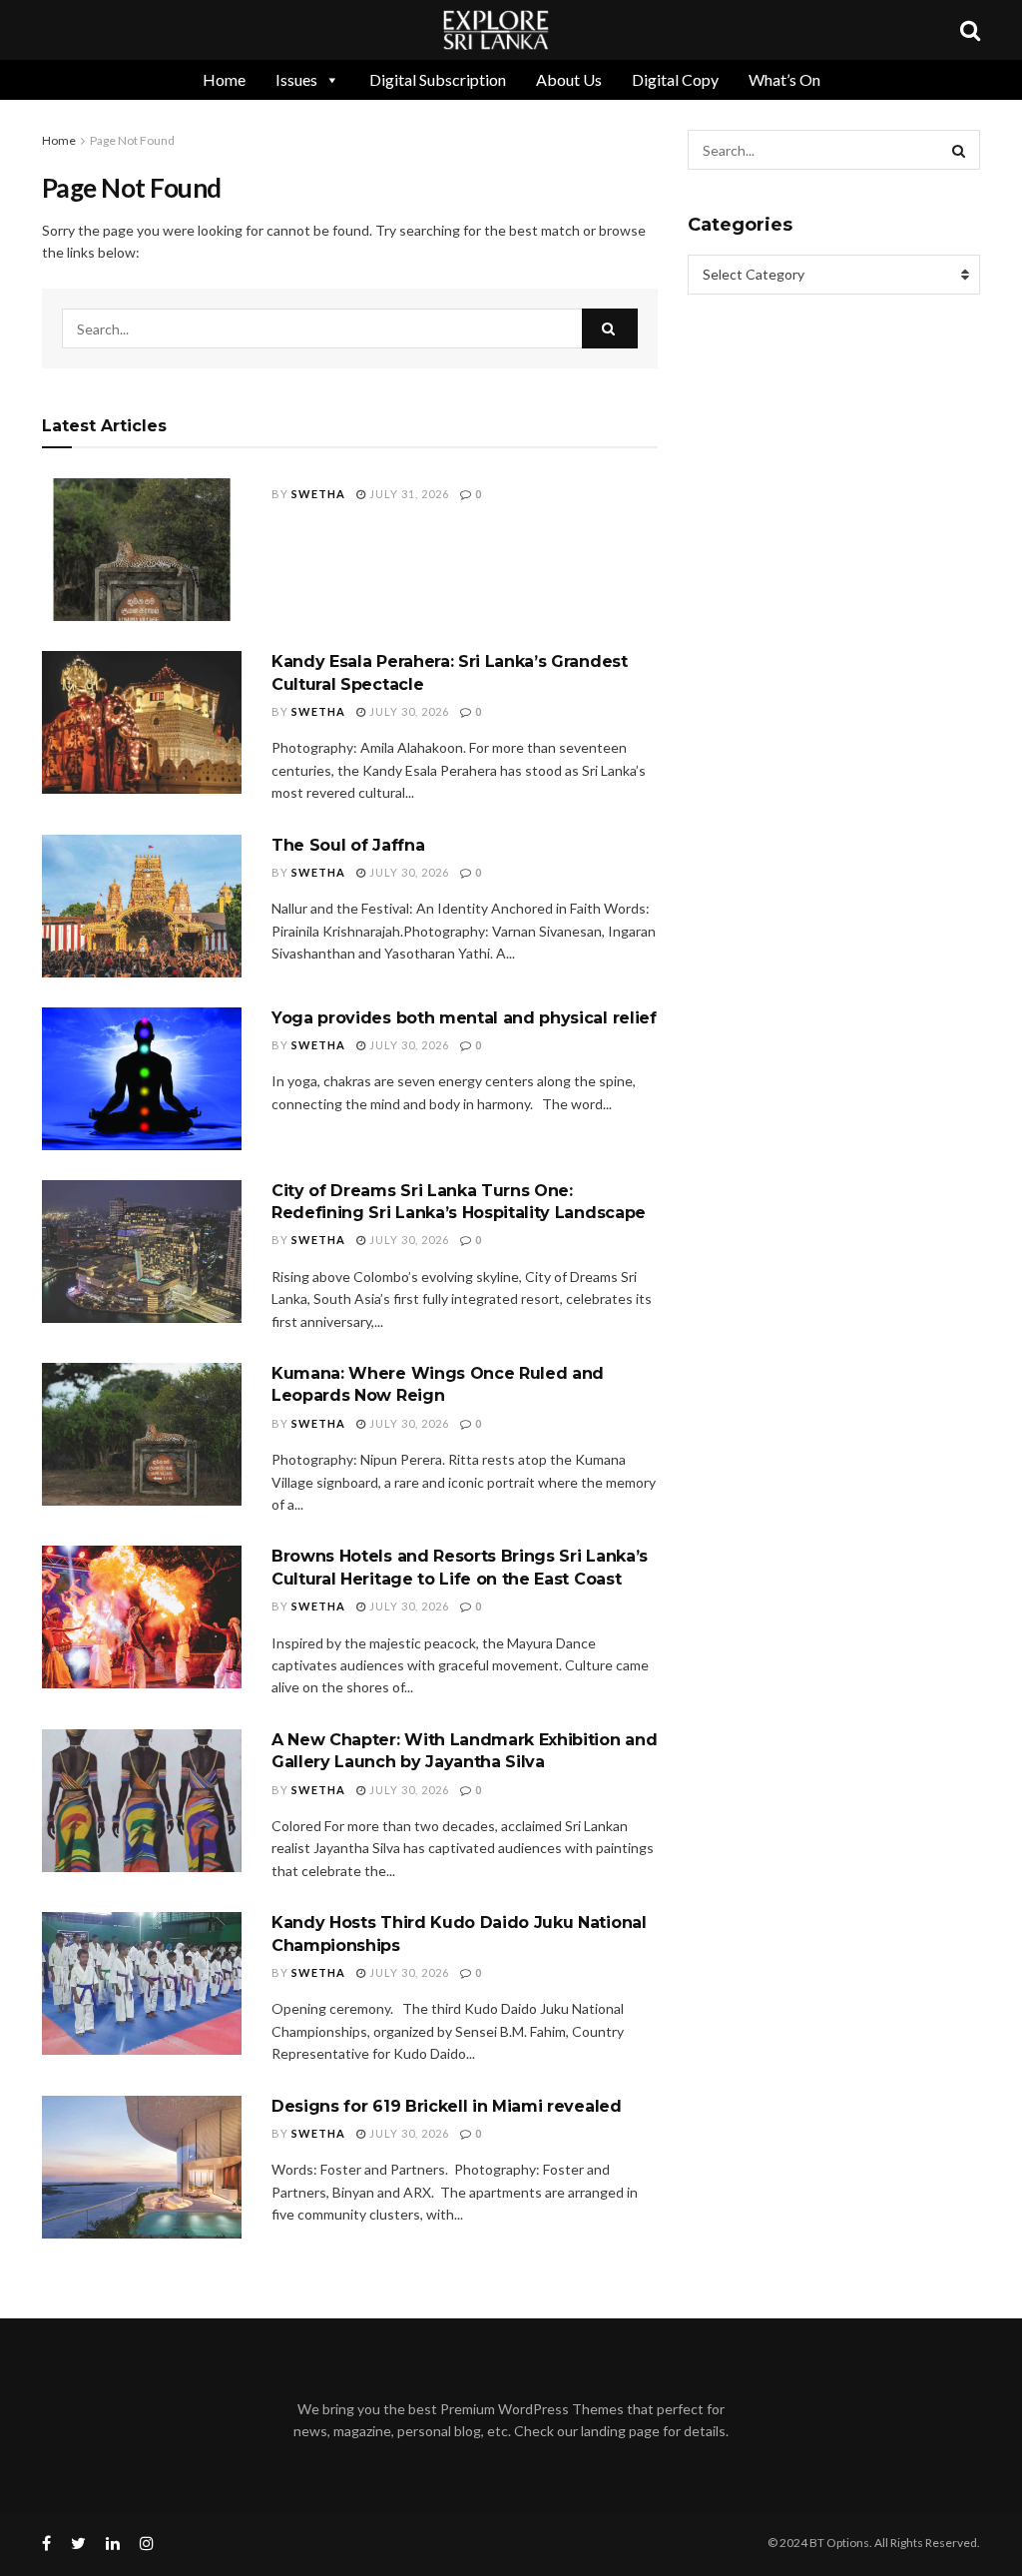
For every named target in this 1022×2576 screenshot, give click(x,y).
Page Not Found (132, 140)
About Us (569, 79)
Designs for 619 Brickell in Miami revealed (449, 2106)
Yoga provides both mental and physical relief (464, 1018)
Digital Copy (675, 79)
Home (224, 79)
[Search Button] (610, 328)
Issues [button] (296, 79)
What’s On (784, 79)
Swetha (318, 494)
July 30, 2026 (408, 711)
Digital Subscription (438, 79)
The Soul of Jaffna (348, 845)
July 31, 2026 (408, 494)
